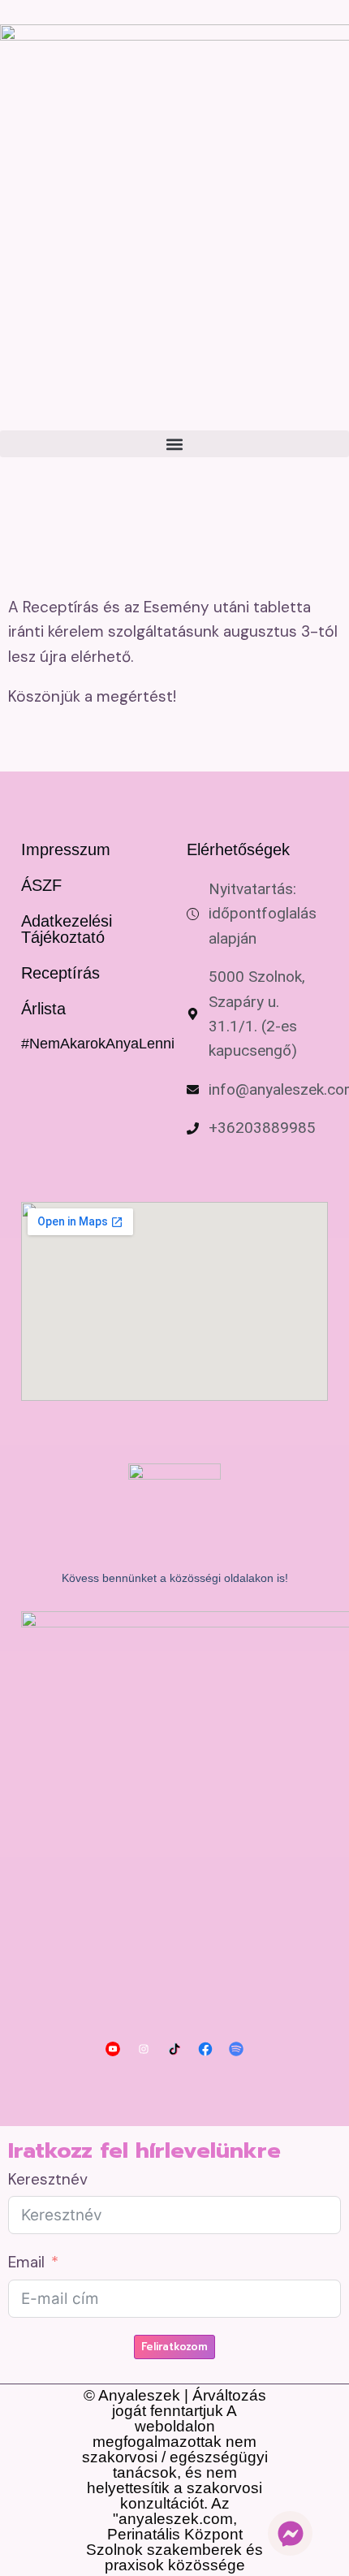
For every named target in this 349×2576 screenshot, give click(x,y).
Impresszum (66, 849)
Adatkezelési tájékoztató (67, 929)
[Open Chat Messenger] (290, 2533)
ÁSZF (41, 885)
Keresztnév (48, 2179)
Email (26, 2262)
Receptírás (60, 973)
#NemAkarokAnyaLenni (98, 1044)
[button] (174, 444)
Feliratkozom (174, 2347)
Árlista (43, 1009)
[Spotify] (236, 2049)
